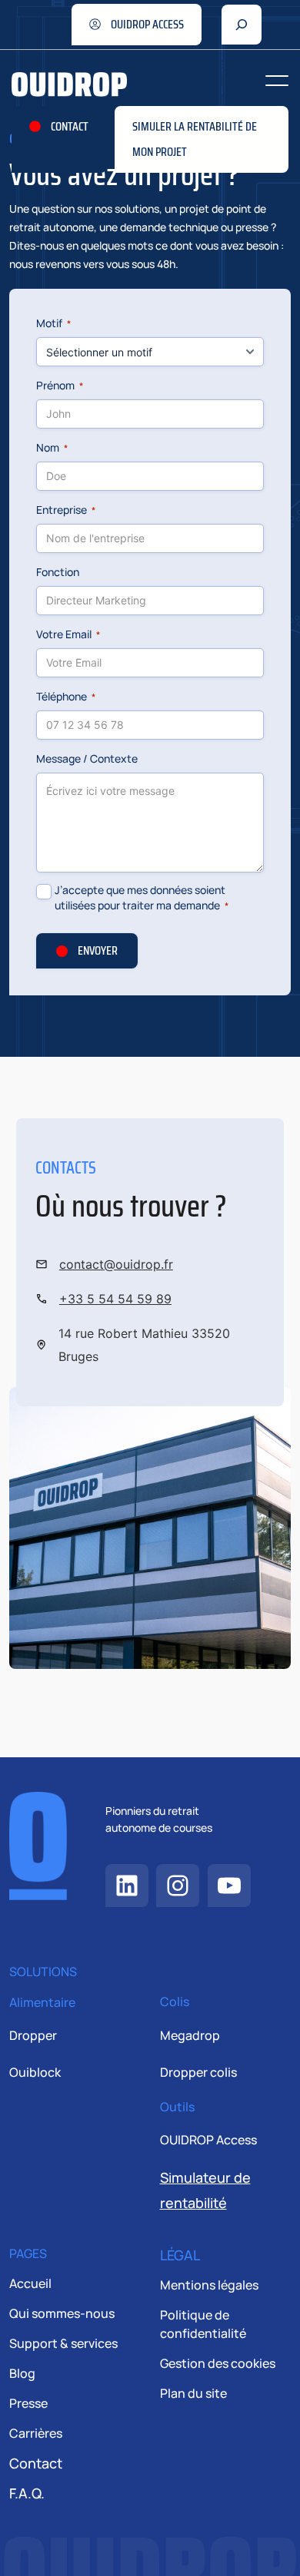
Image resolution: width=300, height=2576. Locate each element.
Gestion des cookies (218, 2363)
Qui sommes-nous (62, 2313)
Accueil (30, 2283)
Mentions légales (209, 2285)
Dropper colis (198, 2072)
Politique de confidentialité (203, 2324)
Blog (22, 2373)
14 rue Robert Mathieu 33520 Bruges (144, 1345)
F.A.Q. (27, 2493)
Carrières (36, 2433)
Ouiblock (35, 2072)
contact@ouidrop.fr (116, 1264)
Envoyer (98, 950)
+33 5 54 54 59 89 (115, 1299)
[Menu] (277, 81)
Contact (36, 2463)
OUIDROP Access (208, 2140)
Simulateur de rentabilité (205, 2190)
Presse (28, 2403)
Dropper (33, 2035)
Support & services (63, 2343)
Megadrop (190, 2035)
